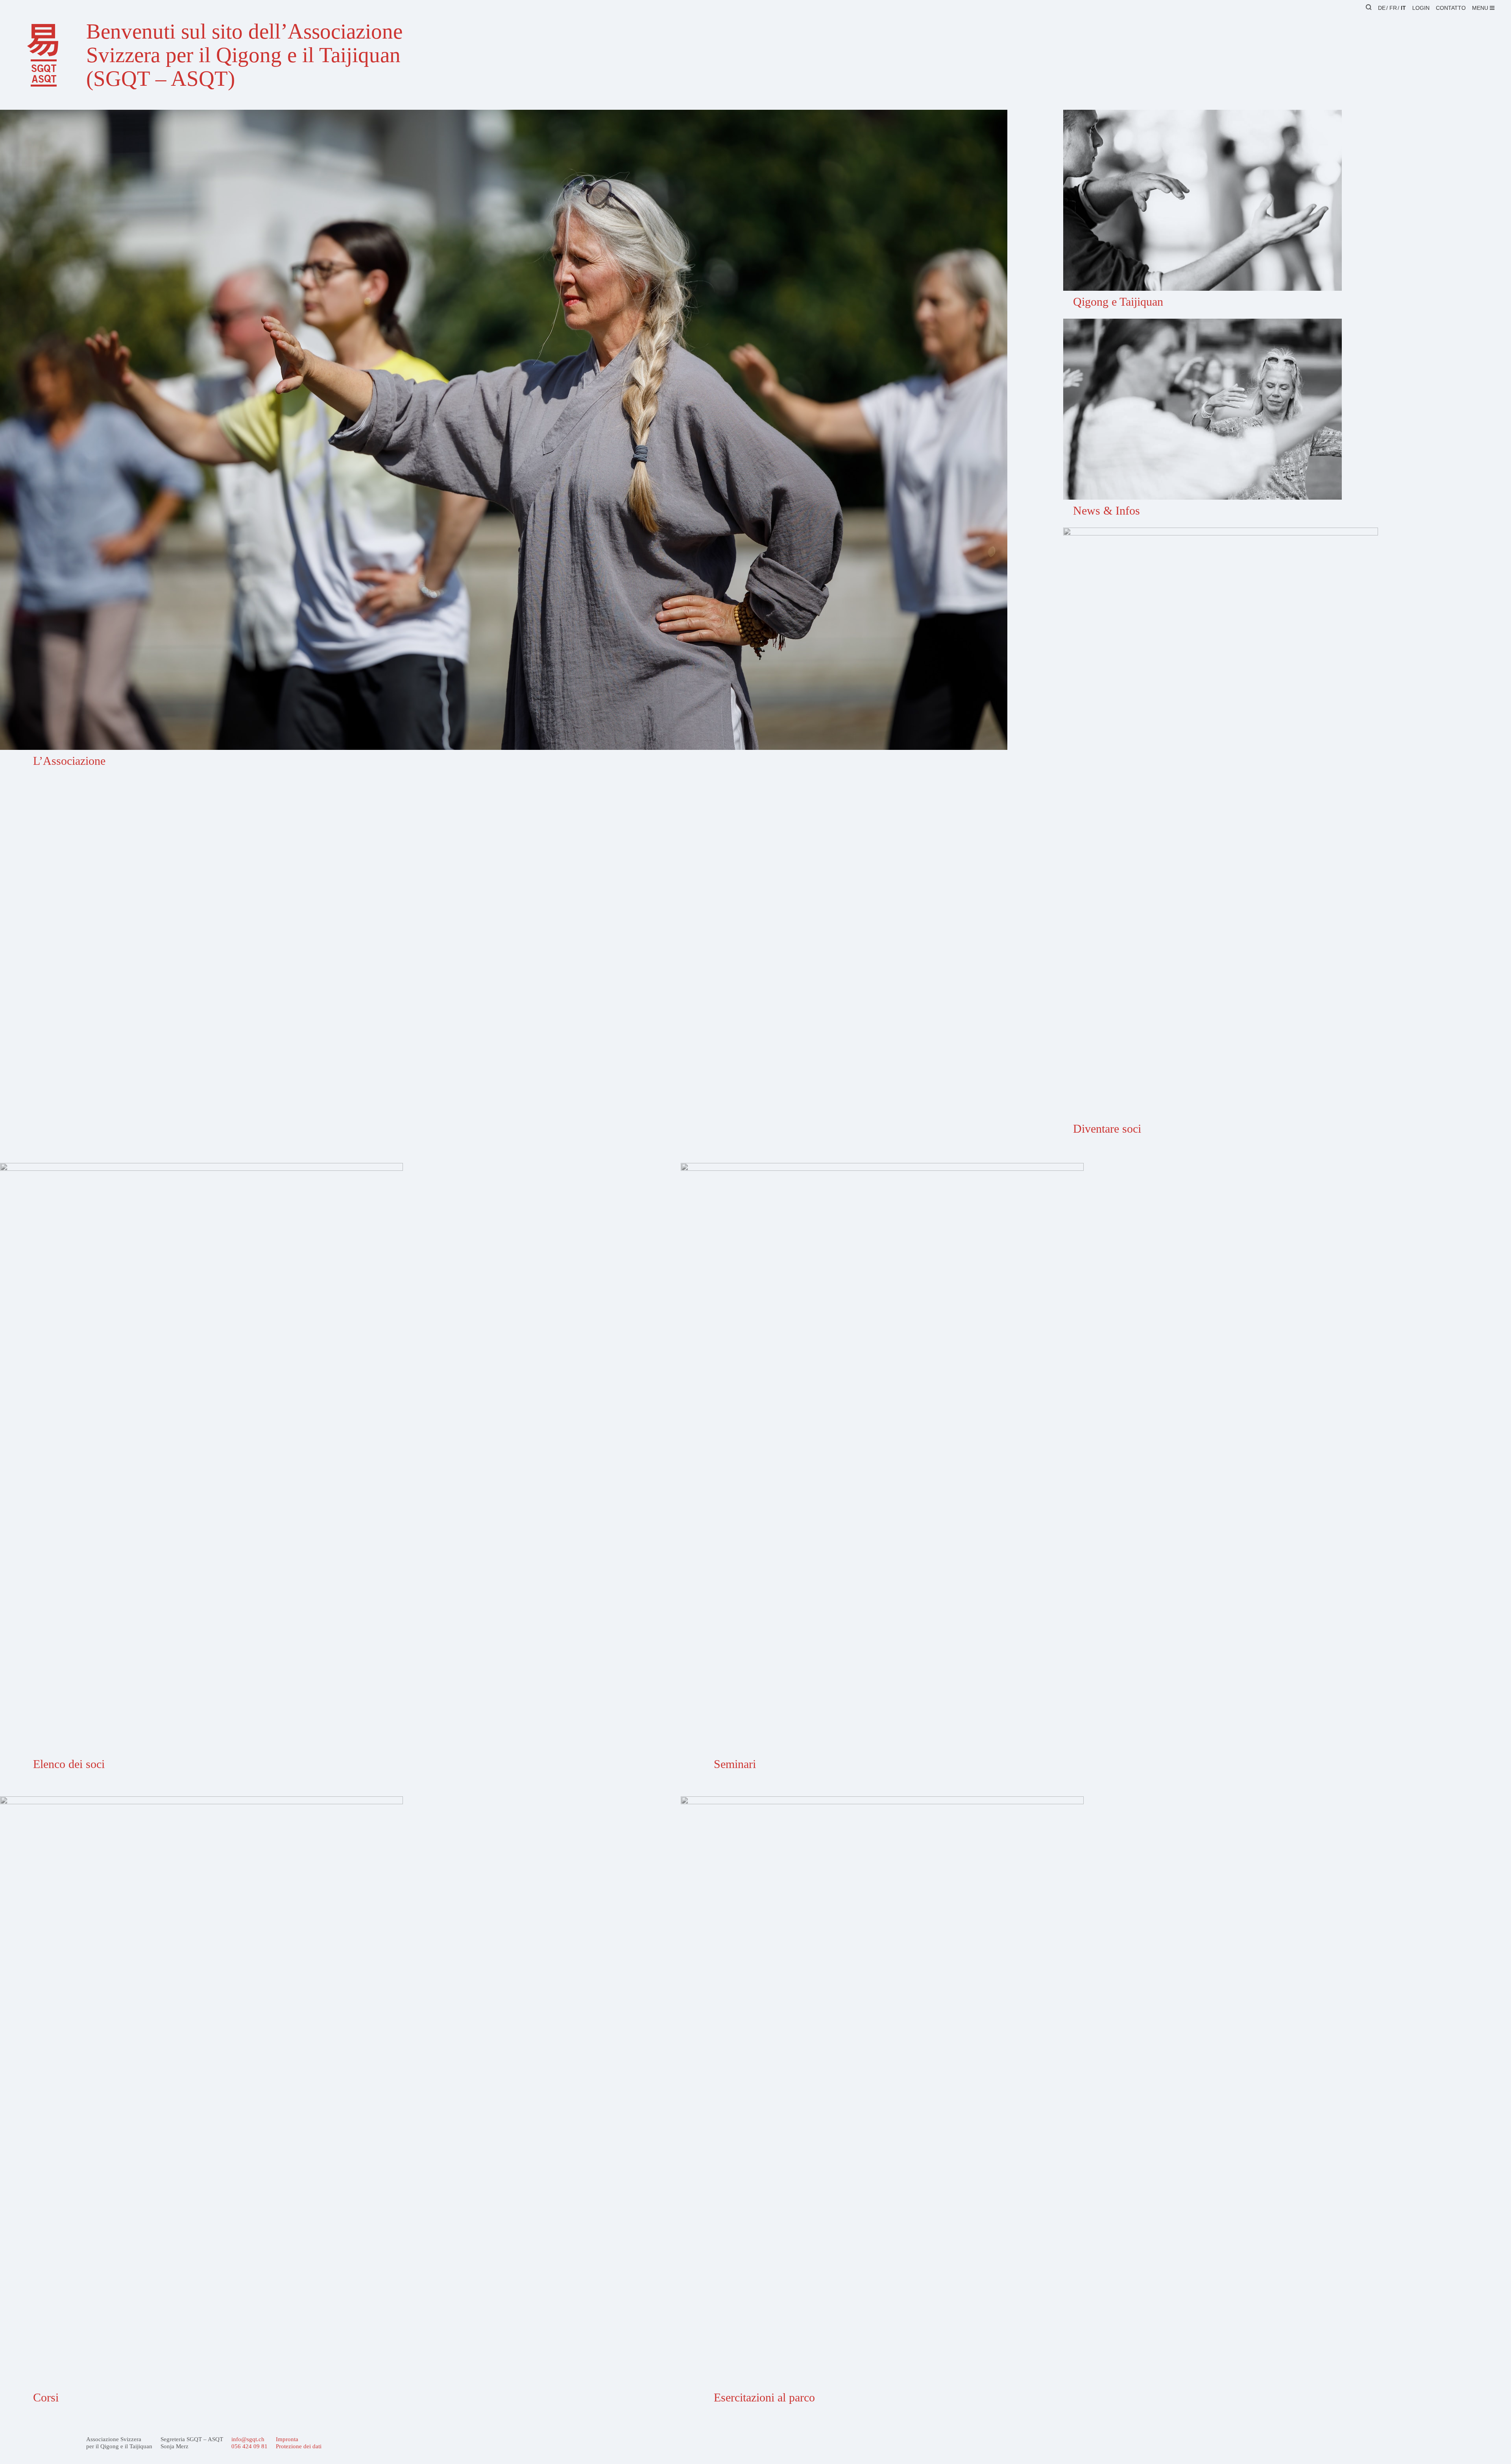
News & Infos (1106, 510)
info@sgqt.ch (248, 2439)
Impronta (287, 2439)
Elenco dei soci (69, 1764)
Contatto (1451, 8)
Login (1421, 8)
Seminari (735, 1764)
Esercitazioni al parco (764, 2397)
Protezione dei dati (299, 2446)
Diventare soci (1107, 1129)
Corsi (46, 2397)
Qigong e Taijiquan (1118, 302)
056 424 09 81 (249, 2446)
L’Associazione (69, 761)
